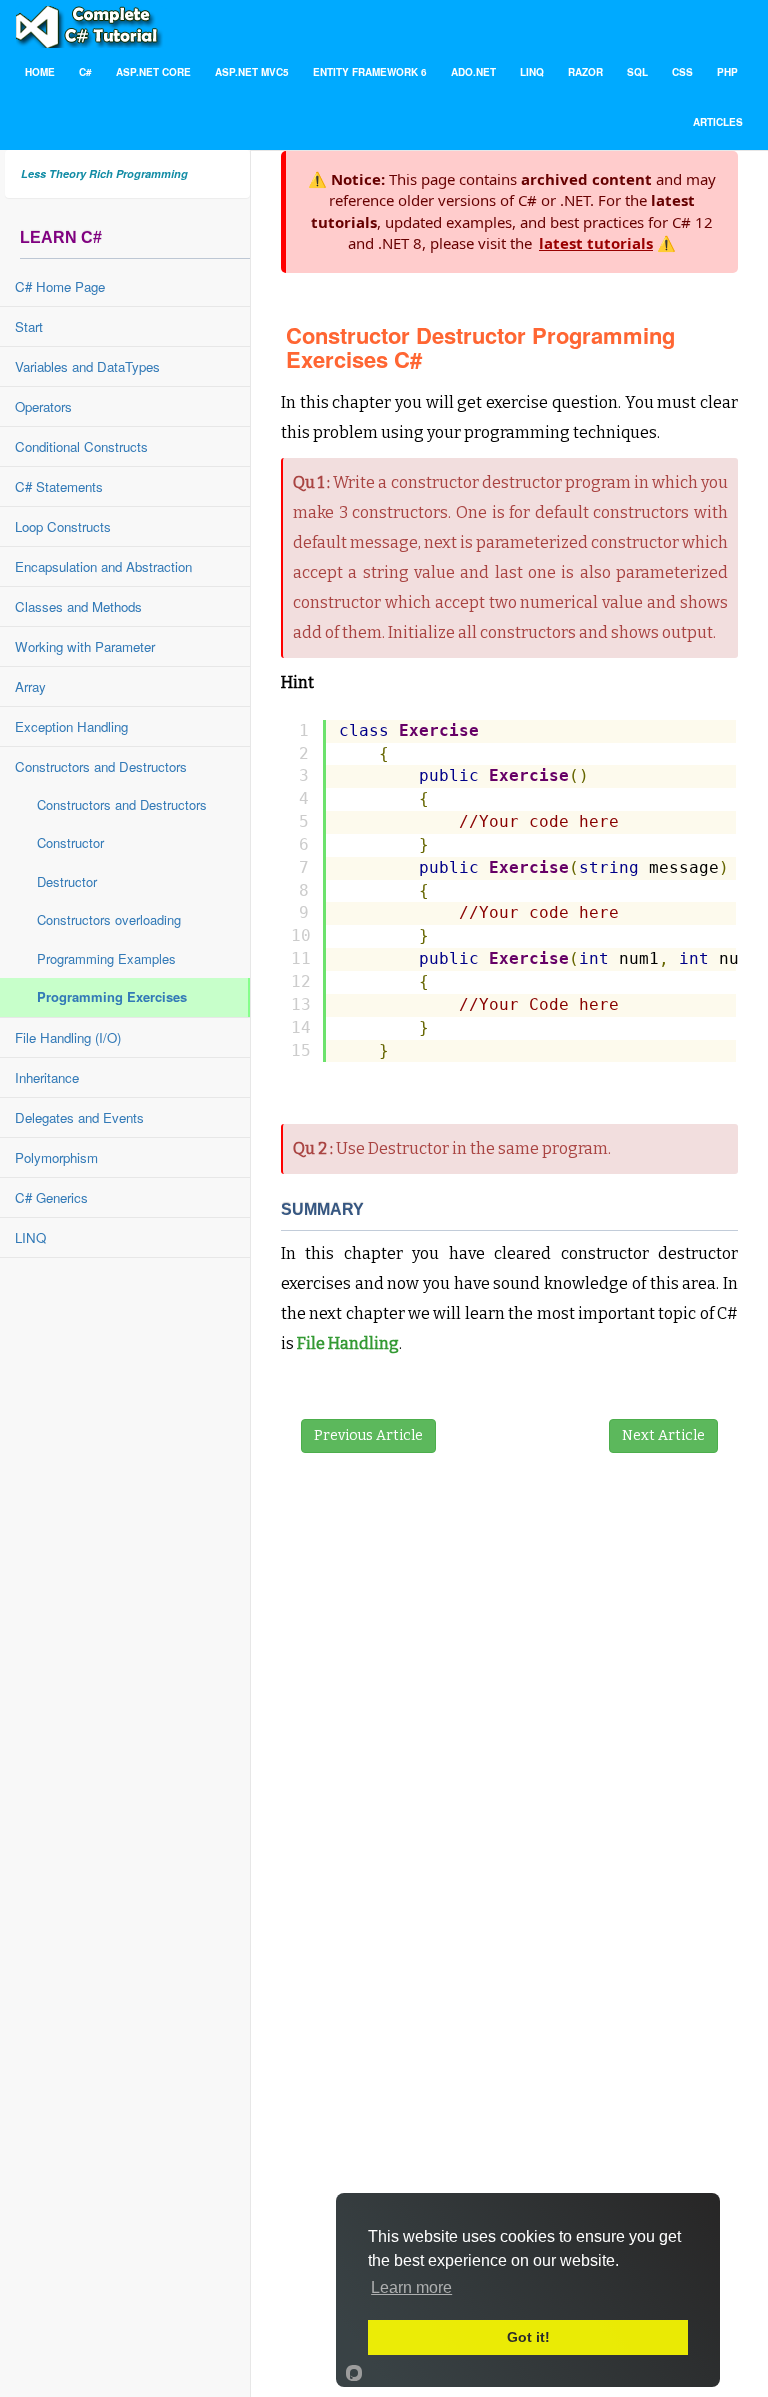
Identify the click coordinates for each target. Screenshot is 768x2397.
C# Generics (51, 1197)
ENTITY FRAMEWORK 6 (370, 72)
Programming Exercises (112, 996)
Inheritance (47, 1077)
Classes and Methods (78, 606)
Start (29, 326)
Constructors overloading (109, 919)
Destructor (67, 881)
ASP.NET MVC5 (252, 72)
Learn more (411, 2287)
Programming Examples (106, 958)
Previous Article (368, 1435)
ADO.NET (473, 72)
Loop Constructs (63, 526)
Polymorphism (56, 1157)
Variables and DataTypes (87, 366)
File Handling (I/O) (68, 1037)
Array (30, 686)
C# (85, 72)
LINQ (532, 72)
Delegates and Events (79, 1117)
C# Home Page (60, 286)
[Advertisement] (431, 1833)
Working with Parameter (85, 646)
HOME (40, 72)
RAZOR (585, 72)
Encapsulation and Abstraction (103, 566)
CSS (682, 72)
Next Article (663, 1435)
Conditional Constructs (81, 446)
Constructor (70, 842)
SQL (637, 72)
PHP (727, 72)
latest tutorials (596, 243)
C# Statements (59, 486)
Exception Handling (71, 726)
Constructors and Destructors (101, 766)
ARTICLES (718, 122)
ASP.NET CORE (153, 72)
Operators (43, 406)
